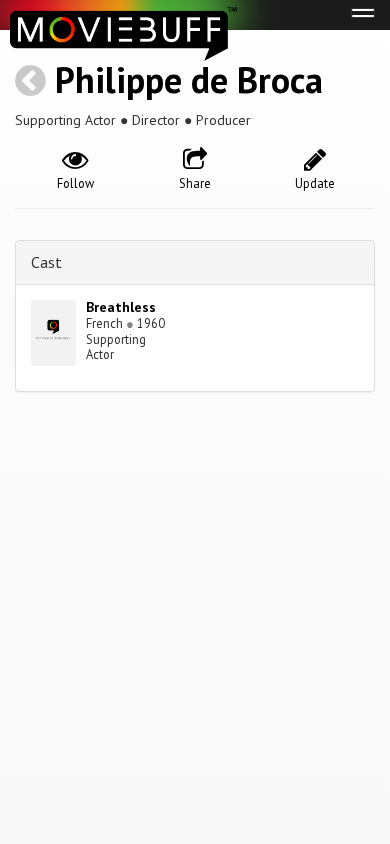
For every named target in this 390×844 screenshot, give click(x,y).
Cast (46, 262)
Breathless (121, 307)
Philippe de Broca (189, 79)
